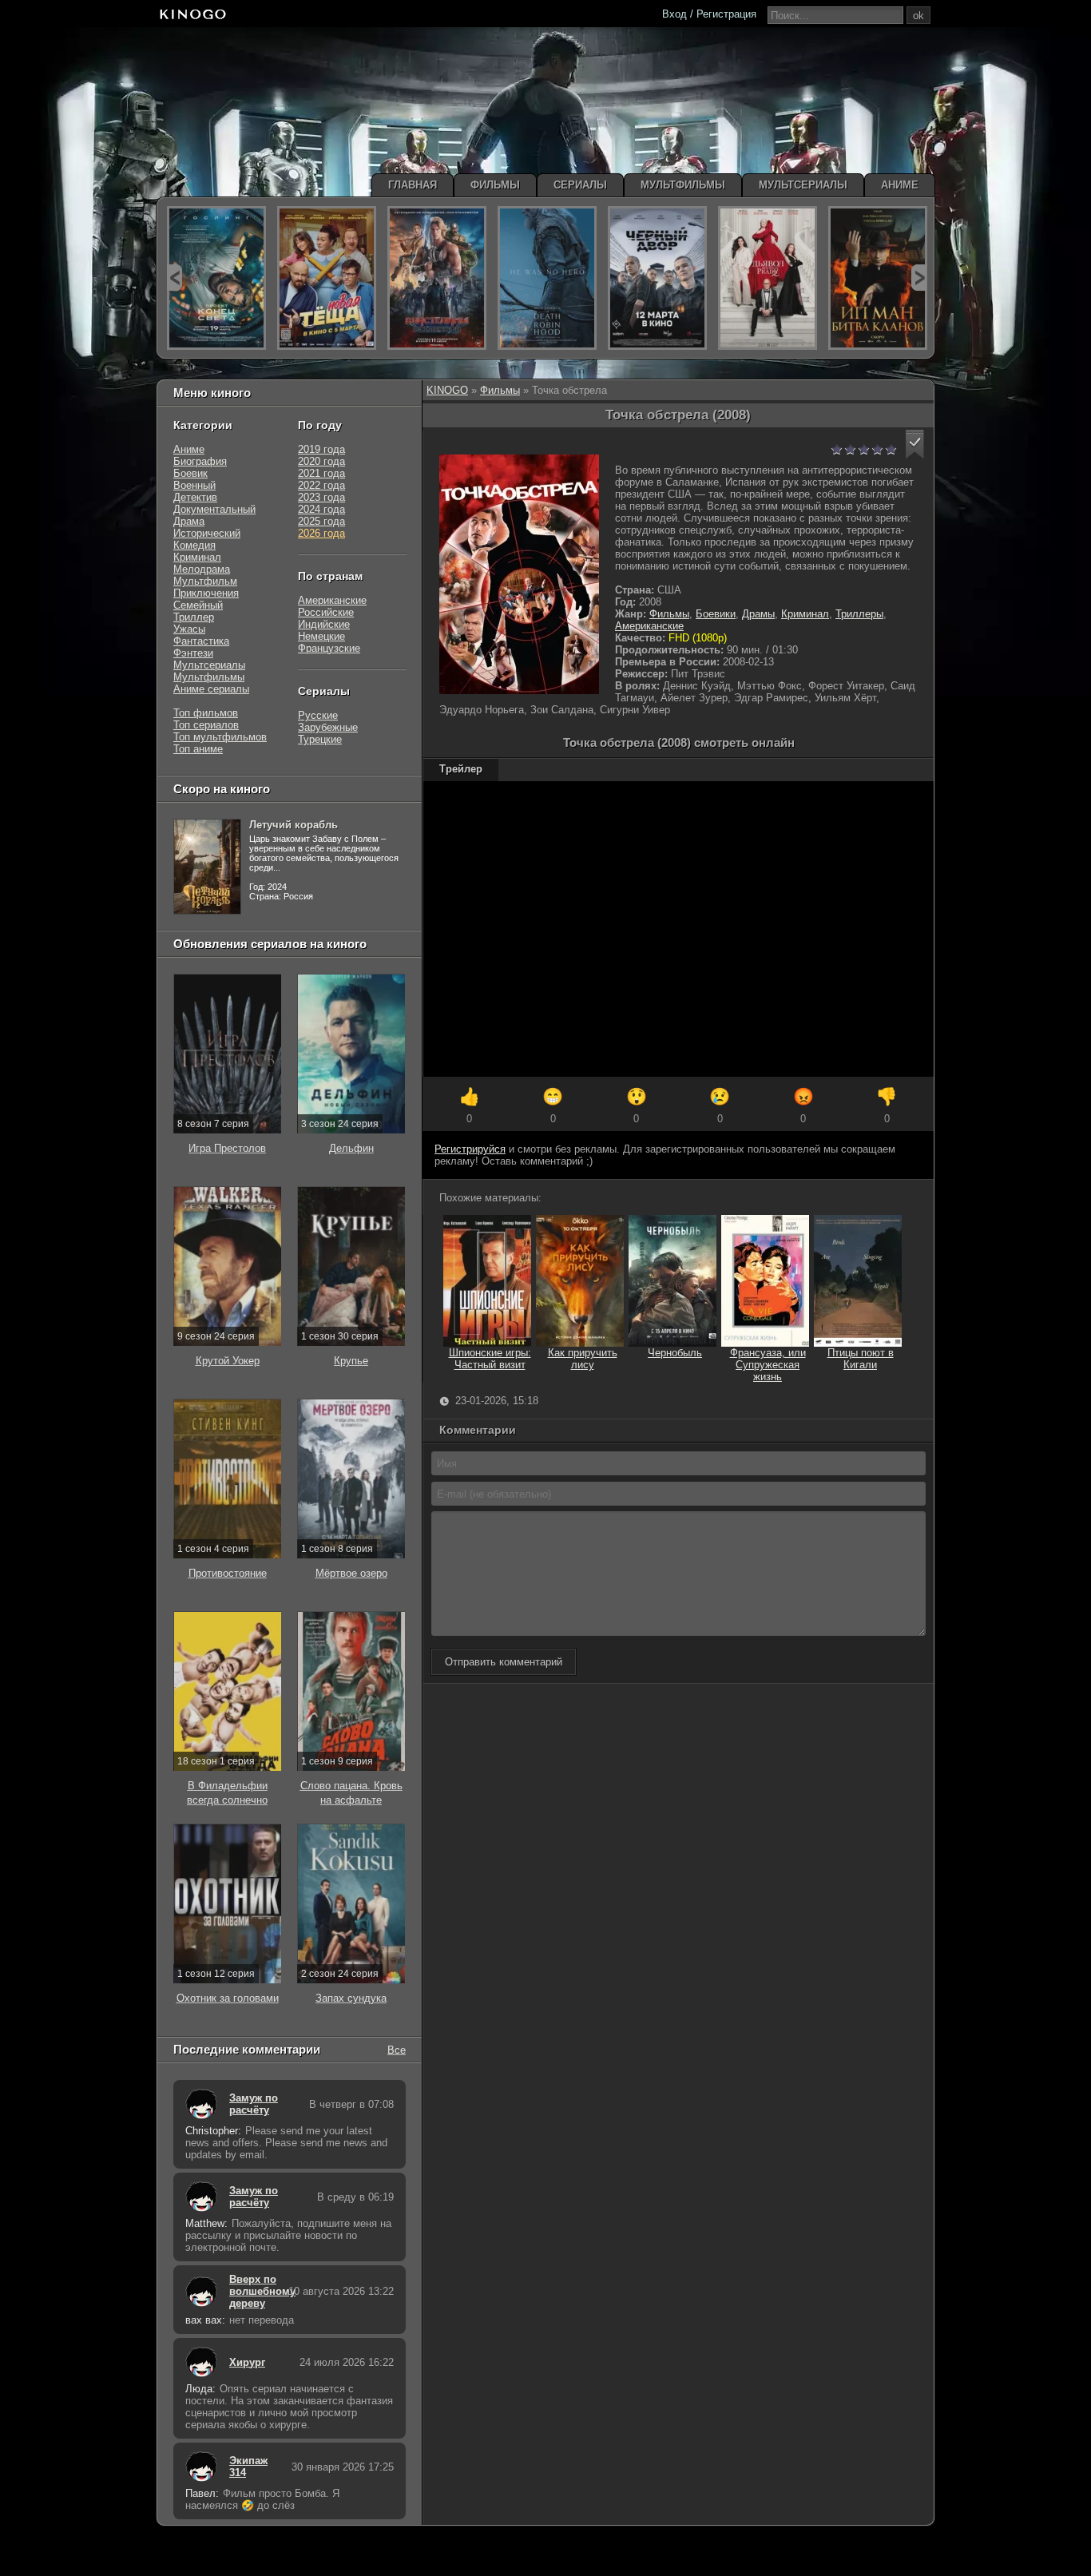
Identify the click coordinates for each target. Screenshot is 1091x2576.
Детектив (195, 497)
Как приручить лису (583, 1359)
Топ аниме (198, 749)
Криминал (805, 614)
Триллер (194, 617)
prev (175, 278)
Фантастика (201, 641)
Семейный (198, 605)
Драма (189, 521)
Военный (194, 485)
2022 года (321, 485)
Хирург (247, 2362)
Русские (318, 715)
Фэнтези (193, 653)
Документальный (214, 509)
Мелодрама (202, 569)
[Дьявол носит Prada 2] (768, 278)
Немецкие (321, 636)
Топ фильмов (206, 713)
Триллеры (859, 614)
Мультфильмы (209, 677)
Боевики (716, 614)
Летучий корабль (294, 825)
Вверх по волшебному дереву (255, 2291)
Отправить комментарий (504, 1662)
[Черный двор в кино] (657, 278)
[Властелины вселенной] (437, 278)
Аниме (189, 449)
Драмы (758, 614)
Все (397, 2049)
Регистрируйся (470, 1149)
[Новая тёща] (327, 278)
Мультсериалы (209, 665)
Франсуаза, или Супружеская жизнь (768, 1365)
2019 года (321, 449)
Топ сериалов (206, 725)
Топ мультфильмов (220, 737)
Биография (200, 461)
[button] (915, 445)
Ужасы (189, 629)
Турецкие (320, 739)
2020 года (321, 461)
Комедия (194, 545)
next (919, 278)
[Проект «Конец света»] (216, 278)
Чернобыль (675, 1353)
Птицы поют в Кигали (861, 1359)
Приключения (206, 593)
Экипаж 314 (248, 2467)
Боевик (190, 473)
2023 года (321, 497)
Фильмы (500, 390)
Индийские (324, 624)
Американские (649, 626)
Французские (329, 648)
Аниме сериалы (211, 689)
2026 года (321, 533)
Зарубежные (328, 727)
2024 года (321, 509)
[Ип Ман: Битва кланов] (878, 278)
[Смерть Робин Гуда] (547, 278)
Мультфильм (205, 581)
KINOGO (447, 390)
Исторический (207, 533)
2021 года (321, 473)
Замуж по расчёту (254, 2104)
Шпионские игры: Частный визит (490, 1359)
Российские (326, 612)
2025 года (321, 521)
